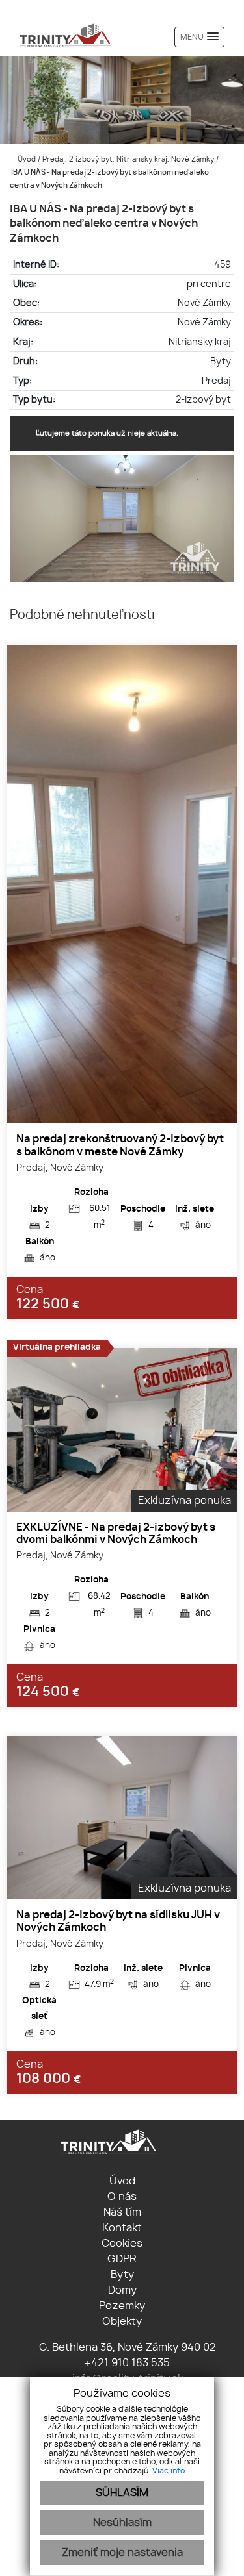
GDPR (122, 2259)
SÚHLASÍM (122, 2493)
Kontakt (122, 2228)
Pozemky (122, 2306)
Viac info (169, 2471)
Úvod (26, 159)
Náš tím (122, 2212)
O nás (122, 2197)
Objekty (122, 2321)
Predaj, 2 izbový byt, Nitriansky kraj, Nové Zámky (129, 159)
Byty (122, 2275)
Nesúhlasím (122, 2523)
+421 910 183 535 (126, 2363)
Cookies (122, 2244)
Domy (122, 2290)
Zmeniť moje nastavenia (122, 2553)
